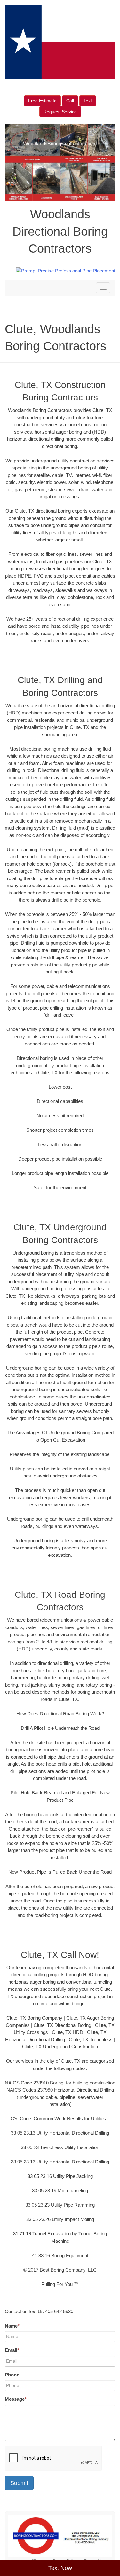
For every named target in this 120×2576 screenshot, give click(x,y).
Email (12, 2350)
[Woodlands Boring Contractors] (60, 2536)
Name (12, 2326)
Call (70, 101)
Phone (12, 2375)
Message (16, 2399)
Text (88, 101)
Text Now (60, 2568)
